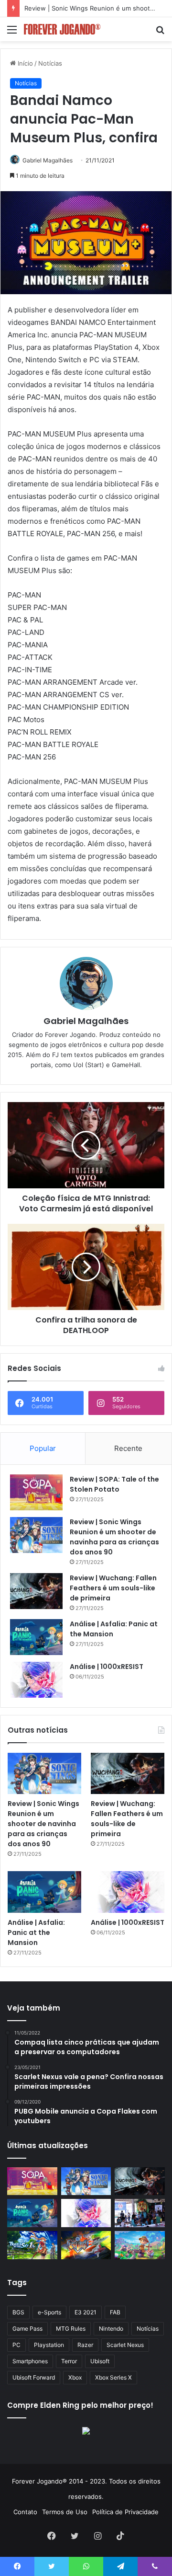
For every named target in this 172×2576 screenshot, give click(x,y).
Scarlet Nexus (125, 2345)
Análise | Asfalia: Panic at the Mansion (36, 1932)
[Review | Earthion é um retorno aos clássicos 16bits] (86, 2245)
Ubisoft (100, 2361)
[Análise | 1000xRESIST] (36, 1680)
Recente (128, 1448)
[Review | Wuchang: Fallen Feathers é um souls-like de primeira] (36, 1591)
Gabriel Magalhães (48, 160)
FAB (115, 2312)
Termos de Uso (65, 2512)
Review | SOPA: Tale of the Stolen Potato (114, 1484)
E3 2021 (86, 2312)
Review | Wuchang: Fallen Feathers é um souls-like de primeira (113, 1588)
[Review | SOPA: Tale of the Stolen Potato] (36, 1492)
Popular (43, 1448)
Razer (85, 2345)
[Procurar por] (160, 33)
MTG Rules (71, 2329)
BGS (18, 2312)
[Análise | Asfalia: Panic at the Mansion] (36, 1637)
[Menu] (12, 33)
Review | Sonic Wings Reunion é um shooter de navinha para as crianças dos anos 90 (114, 1537)
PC (16, 2345)
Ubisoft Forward (34, 2377)
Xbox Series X (113, 2377)
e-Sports (49, 2312)
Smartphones (30, 2361)
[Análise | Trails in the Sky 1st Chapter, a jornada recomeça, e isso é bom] (32, 2245)
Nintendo (111, 2329)
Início (24, 63)
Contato (25, 2512)
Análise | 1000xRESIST (107, 1667)
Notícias (50, 63)
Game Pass (27, 2329)
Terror (69, 2361)
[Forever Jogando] (62, 29)
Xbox (75, 2377)
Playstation (49, 2345)
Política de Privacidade (125, 2512)
